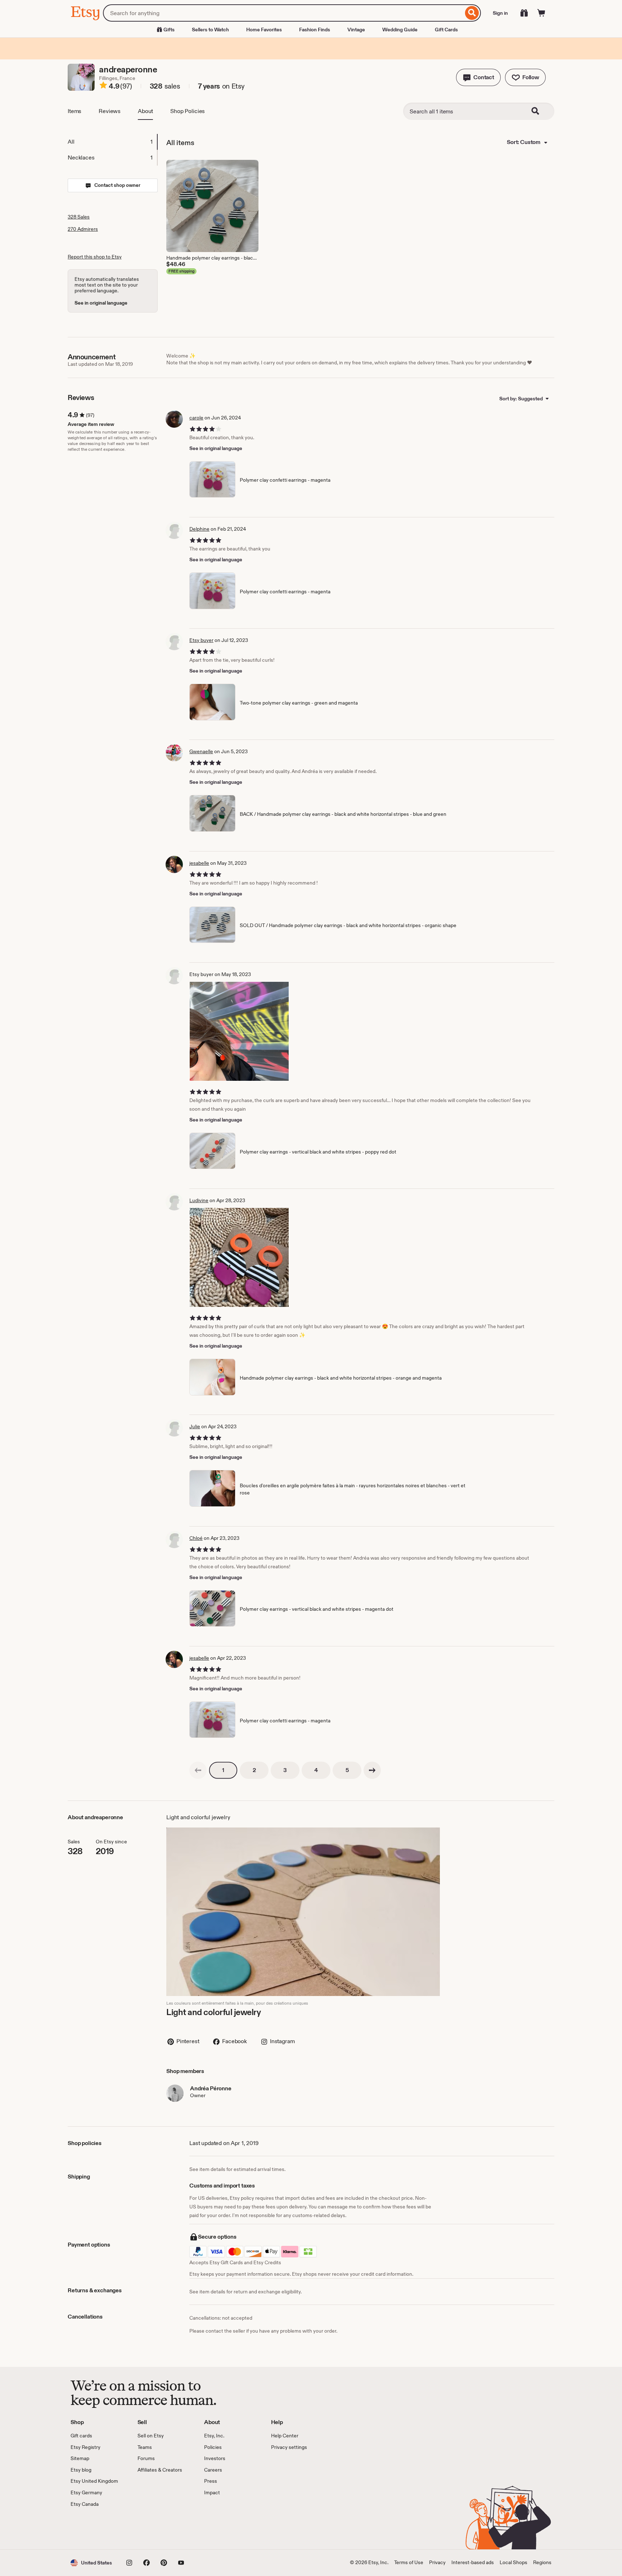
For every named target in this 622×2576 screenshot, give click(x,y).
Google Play (149, 2528)
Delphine (199, 529)
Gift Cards (446, 30)
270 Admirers (83, 229)
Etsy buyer (201, 640)
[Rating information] (103, 86)
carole (196, 418)
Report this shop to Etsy (95, 257)
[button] (478, 77)
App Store (95, 2528)
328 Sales (79, 217)
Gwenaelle (201, 751)
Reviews (110, 111)
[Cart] (541, 13)
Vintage (356, 30)
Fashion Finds (315, 30)
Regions (542, 2562)
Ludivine (199, 1200)
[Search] (472, 13)
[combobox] (283, 13)
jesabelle (199, 863)
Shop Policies (188, 111)
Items (75, 111)
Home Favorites (264, 30)
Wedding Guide (400, 30)
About (145, 111)
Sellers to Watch (210, 30)
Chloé (196, 1538)
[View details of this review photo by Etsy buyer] (239, 1031)
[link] (198, 1770)
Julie (195, 1426)
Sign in (500, 13)
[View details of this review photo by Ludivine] (239, 1257)
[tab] (112, 142)
